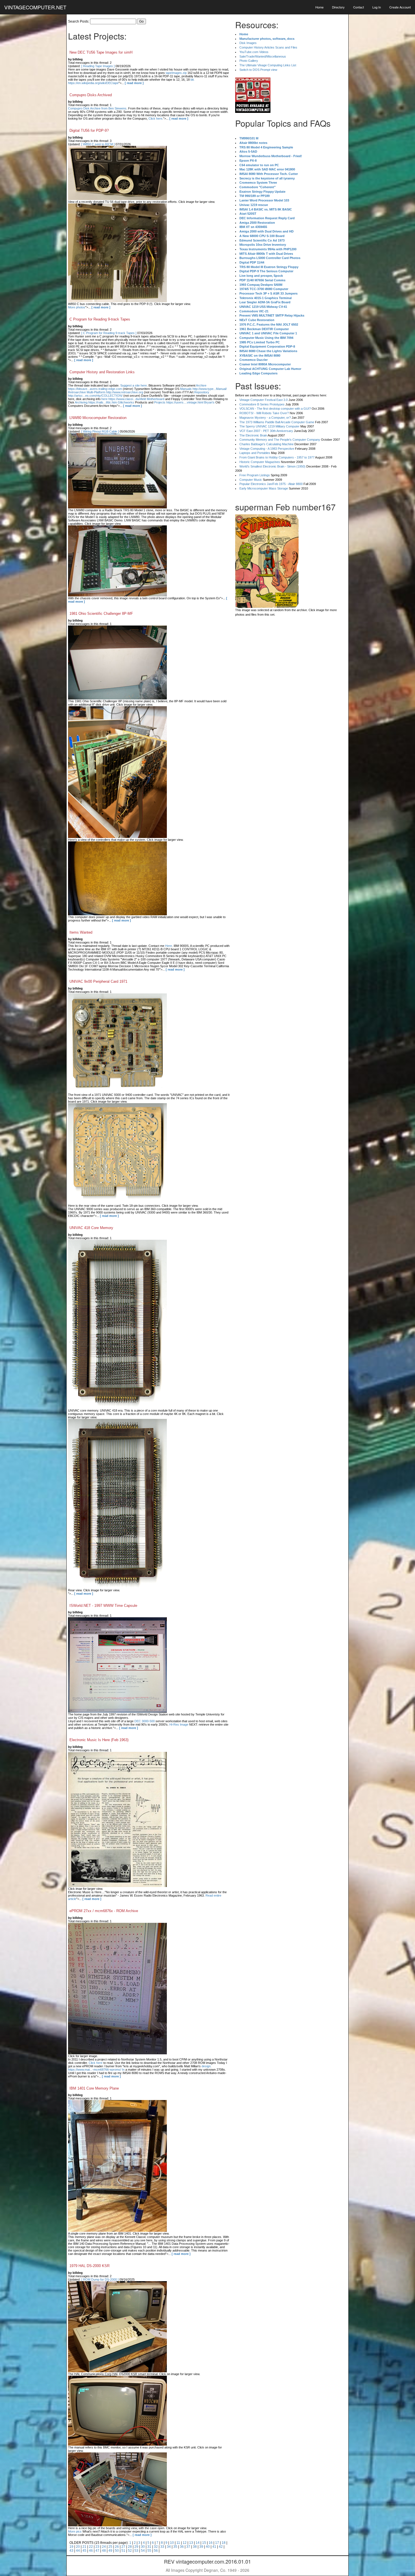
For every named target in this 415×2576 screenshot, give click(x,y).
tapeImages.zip (176, 73)
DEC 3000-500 (145, 1721)
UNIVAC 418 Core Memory (91, 1228)
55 (149, 2551)
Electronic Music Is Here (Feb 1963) (99, 1740)
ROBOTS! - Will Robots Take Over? (264, 413)
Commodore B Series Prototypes (262, 404)
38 (195, 2547)
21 (84, 2547)
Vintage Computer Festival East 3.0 (264, 400)
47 (97, 2551)
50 (117, 2551)
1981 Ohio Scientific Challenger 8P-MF (101, 614)
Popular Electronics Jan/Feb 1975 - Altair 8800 (271, 484)
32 (156, 2547)
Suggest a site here (134, 385)
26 (117, 2547)
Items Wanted (81, 932)
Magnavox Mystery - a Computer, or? (265, 418)
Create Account (400, 7)
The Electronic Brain (253, 435)
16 (211, 2543)
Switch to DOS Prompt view (258, 70)
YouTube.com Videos (254, 52)
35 (175, 2547)
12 (185, 2543)
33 (162, 2547)
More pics (75, 2531)
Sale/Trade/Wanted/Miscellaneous (263, 56)
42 (221, 2547)
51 (123, 2551)
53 (136, 2551)
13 (191, 2543)
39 (201, 2547)
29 (136, 2547)
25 (110, 2547)
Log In (377, 7)
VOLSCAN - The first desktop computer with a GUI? (275, 409)
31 (149, 2547)
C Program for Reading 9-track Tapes (100, 319)
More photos (77, 307)
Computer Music (251, 480)
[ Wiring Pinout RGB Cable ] (100, 431)
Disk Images (248, 43)
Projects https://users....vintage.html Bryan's (184, 402)
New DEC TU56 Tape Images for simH (101, 52)
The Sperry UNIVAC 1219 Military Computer (269, 426)
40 (208, 2547)
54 (143, 2551)
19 (71, 2547)
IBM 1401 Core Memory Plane (94, 2088)
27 (123, 2547)
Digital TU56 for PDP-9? (89, 130)
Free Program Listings (255, 475)
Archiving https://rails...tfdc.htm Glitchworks (104, 402)
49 (110, 2551)
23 (97, 2547)
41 (214, 2547)
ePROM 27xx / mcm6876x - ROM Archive (104, 1911)
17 (217, 2543)
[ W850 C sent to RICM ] (98, 144)
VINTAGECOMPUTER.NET (35, 7)
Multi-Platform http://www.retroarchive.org (115, 392)
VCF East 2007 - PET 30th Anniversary (266, 431)
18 (224, 2543)
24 (104, 2547)
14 (198, 2543)
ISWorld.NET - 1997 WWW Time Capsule (103, 1606)
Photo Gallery (249, 61)
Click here (155, 119)
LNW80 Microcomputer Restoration (98, 418)
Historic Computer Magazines (260, 462)
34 (169, 2547)
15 (204, 2543)
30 (143, 2547)
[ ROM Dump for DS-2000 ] (100, 2279)
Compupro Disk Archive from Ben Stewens (97, 108)
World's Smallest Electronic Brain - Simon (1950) (272, 466)
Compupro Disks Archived (91, 95)
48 (104, 2551)
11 (178, 2543)
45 (84, 2551)
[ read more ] (134, 83)
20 (78, 2547)
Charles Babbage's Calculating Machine (267, 444)
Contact (359, 7)
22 (91, 2547)
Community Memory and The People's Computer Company (280, 440)
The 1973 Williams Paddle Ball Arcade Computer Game (277, 422)
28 (130, 2547)
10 (172, 2543)
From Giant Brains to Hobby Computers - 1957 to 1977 (277, 457)
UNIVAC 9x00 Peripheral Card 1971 (98, 981)
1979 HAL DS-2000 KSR (89, 2266)
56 (156, 2551)
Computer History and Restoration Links (102, 372)
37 (188, 2547)
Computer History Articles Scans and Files (268, 47)
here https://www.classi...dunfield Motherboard (133, 399)
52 (130, 2551)
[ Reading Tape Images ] (98, 66)
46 (91, 2551)
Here (169, 946)
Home (319, 7)
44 (78, 2551)
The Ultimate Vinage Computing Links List (268, 65)
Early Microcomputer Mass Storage (264, 488)
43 (71, 2551)
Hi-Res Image (179, 1724)
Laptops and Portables (255, 453)
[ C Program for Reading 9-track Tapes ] (109, 333)
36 (182, 2547)
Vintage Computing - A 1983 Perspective (267, 449)
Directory (338, 7)
